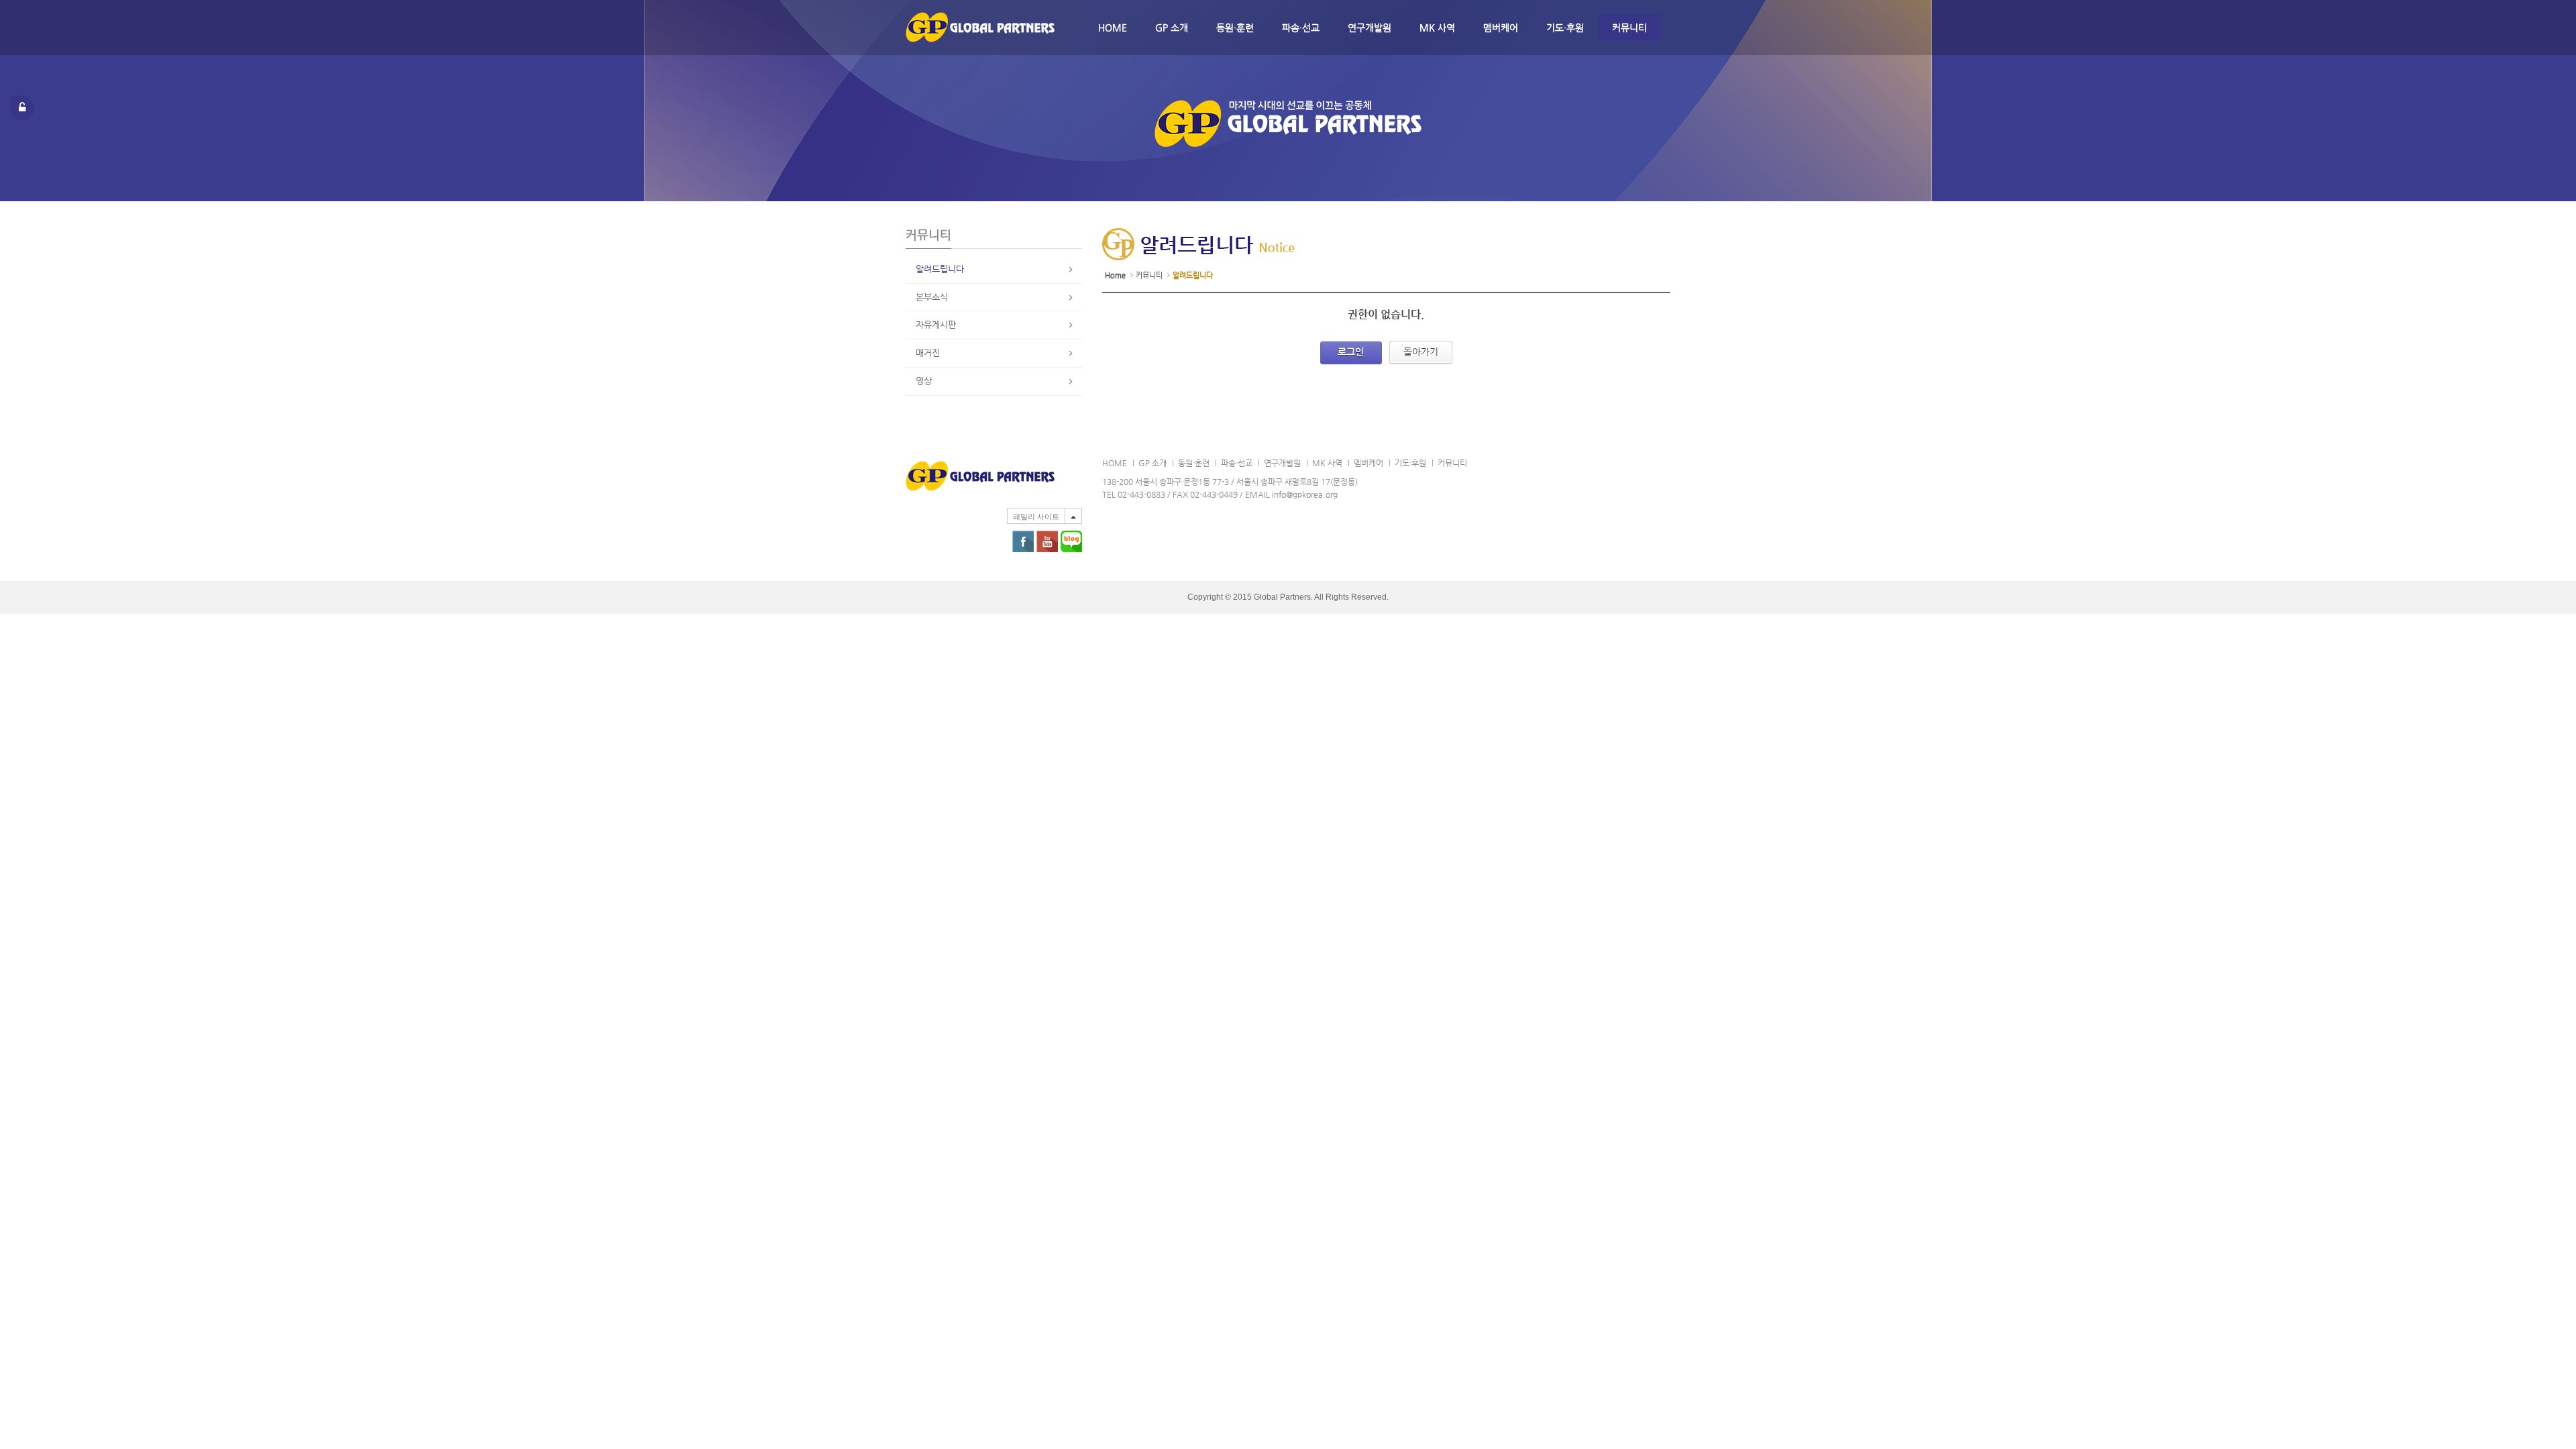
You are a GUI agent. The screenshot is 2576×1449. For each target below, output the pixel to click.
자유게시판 (936, 324)
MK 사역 (1437, 28)
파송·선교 (1301, 28)
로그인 (1351, 352)
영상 (924, 381)
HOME (1113, 28)
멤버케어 (1501, 28)
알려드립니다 (940, 269)
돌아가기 (1421, 352)
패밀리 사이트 (1036, 517)
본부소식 (932, 297)
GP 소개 (1172, 28)
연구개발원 (1370, 28)
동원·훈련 (1235, 28)
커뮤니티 (1629, 28)
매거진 (928, 353)
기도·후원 (1565, 28)
